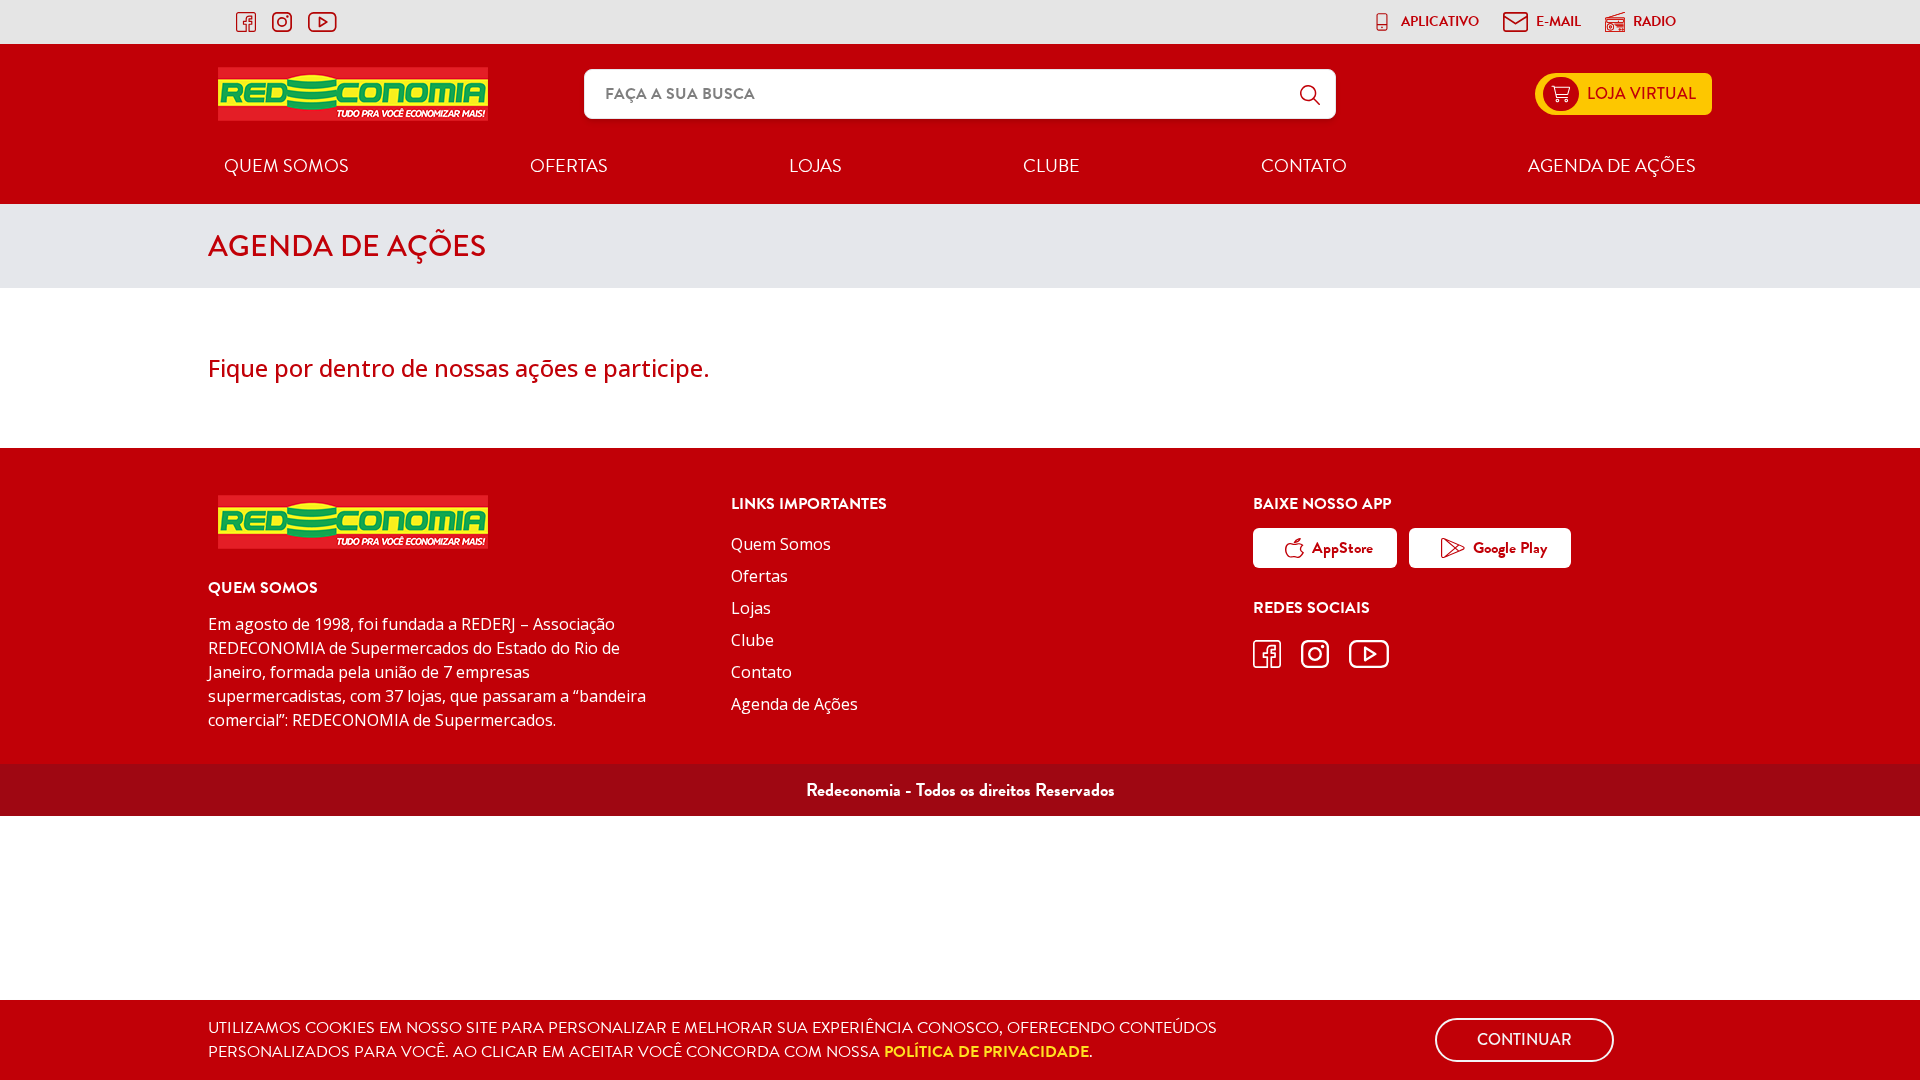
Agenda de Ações (1612, 165)
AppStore (1342, 548)
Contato (1304, 165)
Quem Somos (286, 165)
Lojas (815, 165)
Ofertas (569, 165)
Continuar (1524, 1039)
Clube (1051, 165)
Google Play (1510, 548)
